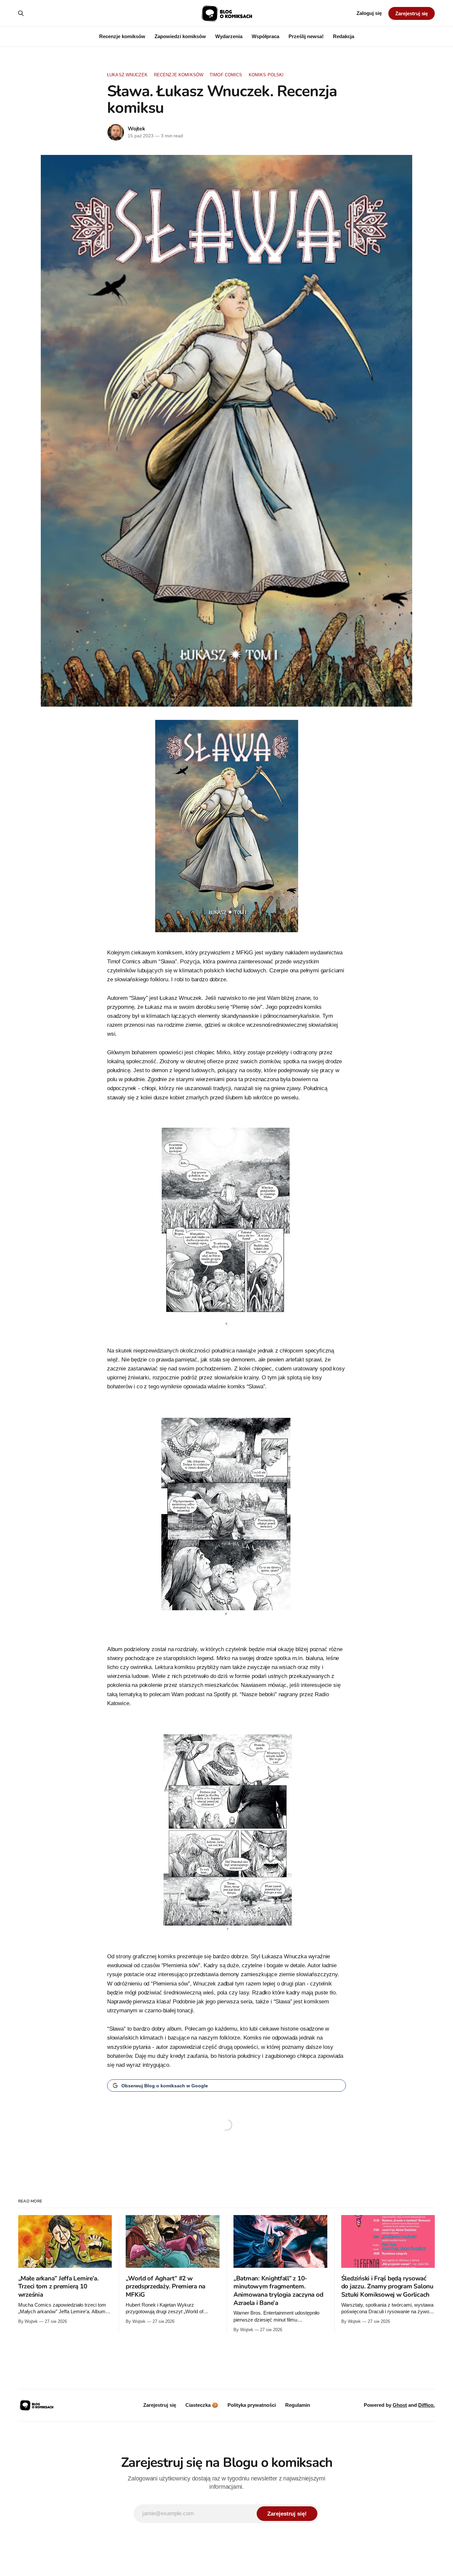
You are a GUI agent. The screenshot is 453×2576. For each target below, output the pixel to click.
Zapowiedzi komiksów (180, 36)
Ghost (400, 2405)
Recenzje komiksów (122, 36)
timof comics (226, 75)
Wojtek (136, 129)
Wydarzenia (229, 36)
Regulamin (298, 2405)
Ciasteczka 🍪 (202, 2405)
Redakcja (344, 36)
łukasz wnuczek (127, 75)
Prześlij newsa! (306, 36)
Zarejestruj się (412, 13)
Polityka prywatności (252, 2405)
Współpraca (265, 36)
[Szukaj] (21, 13)
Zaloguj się (369, 13)
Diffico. (426, 2405)
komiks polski (266, 75)
